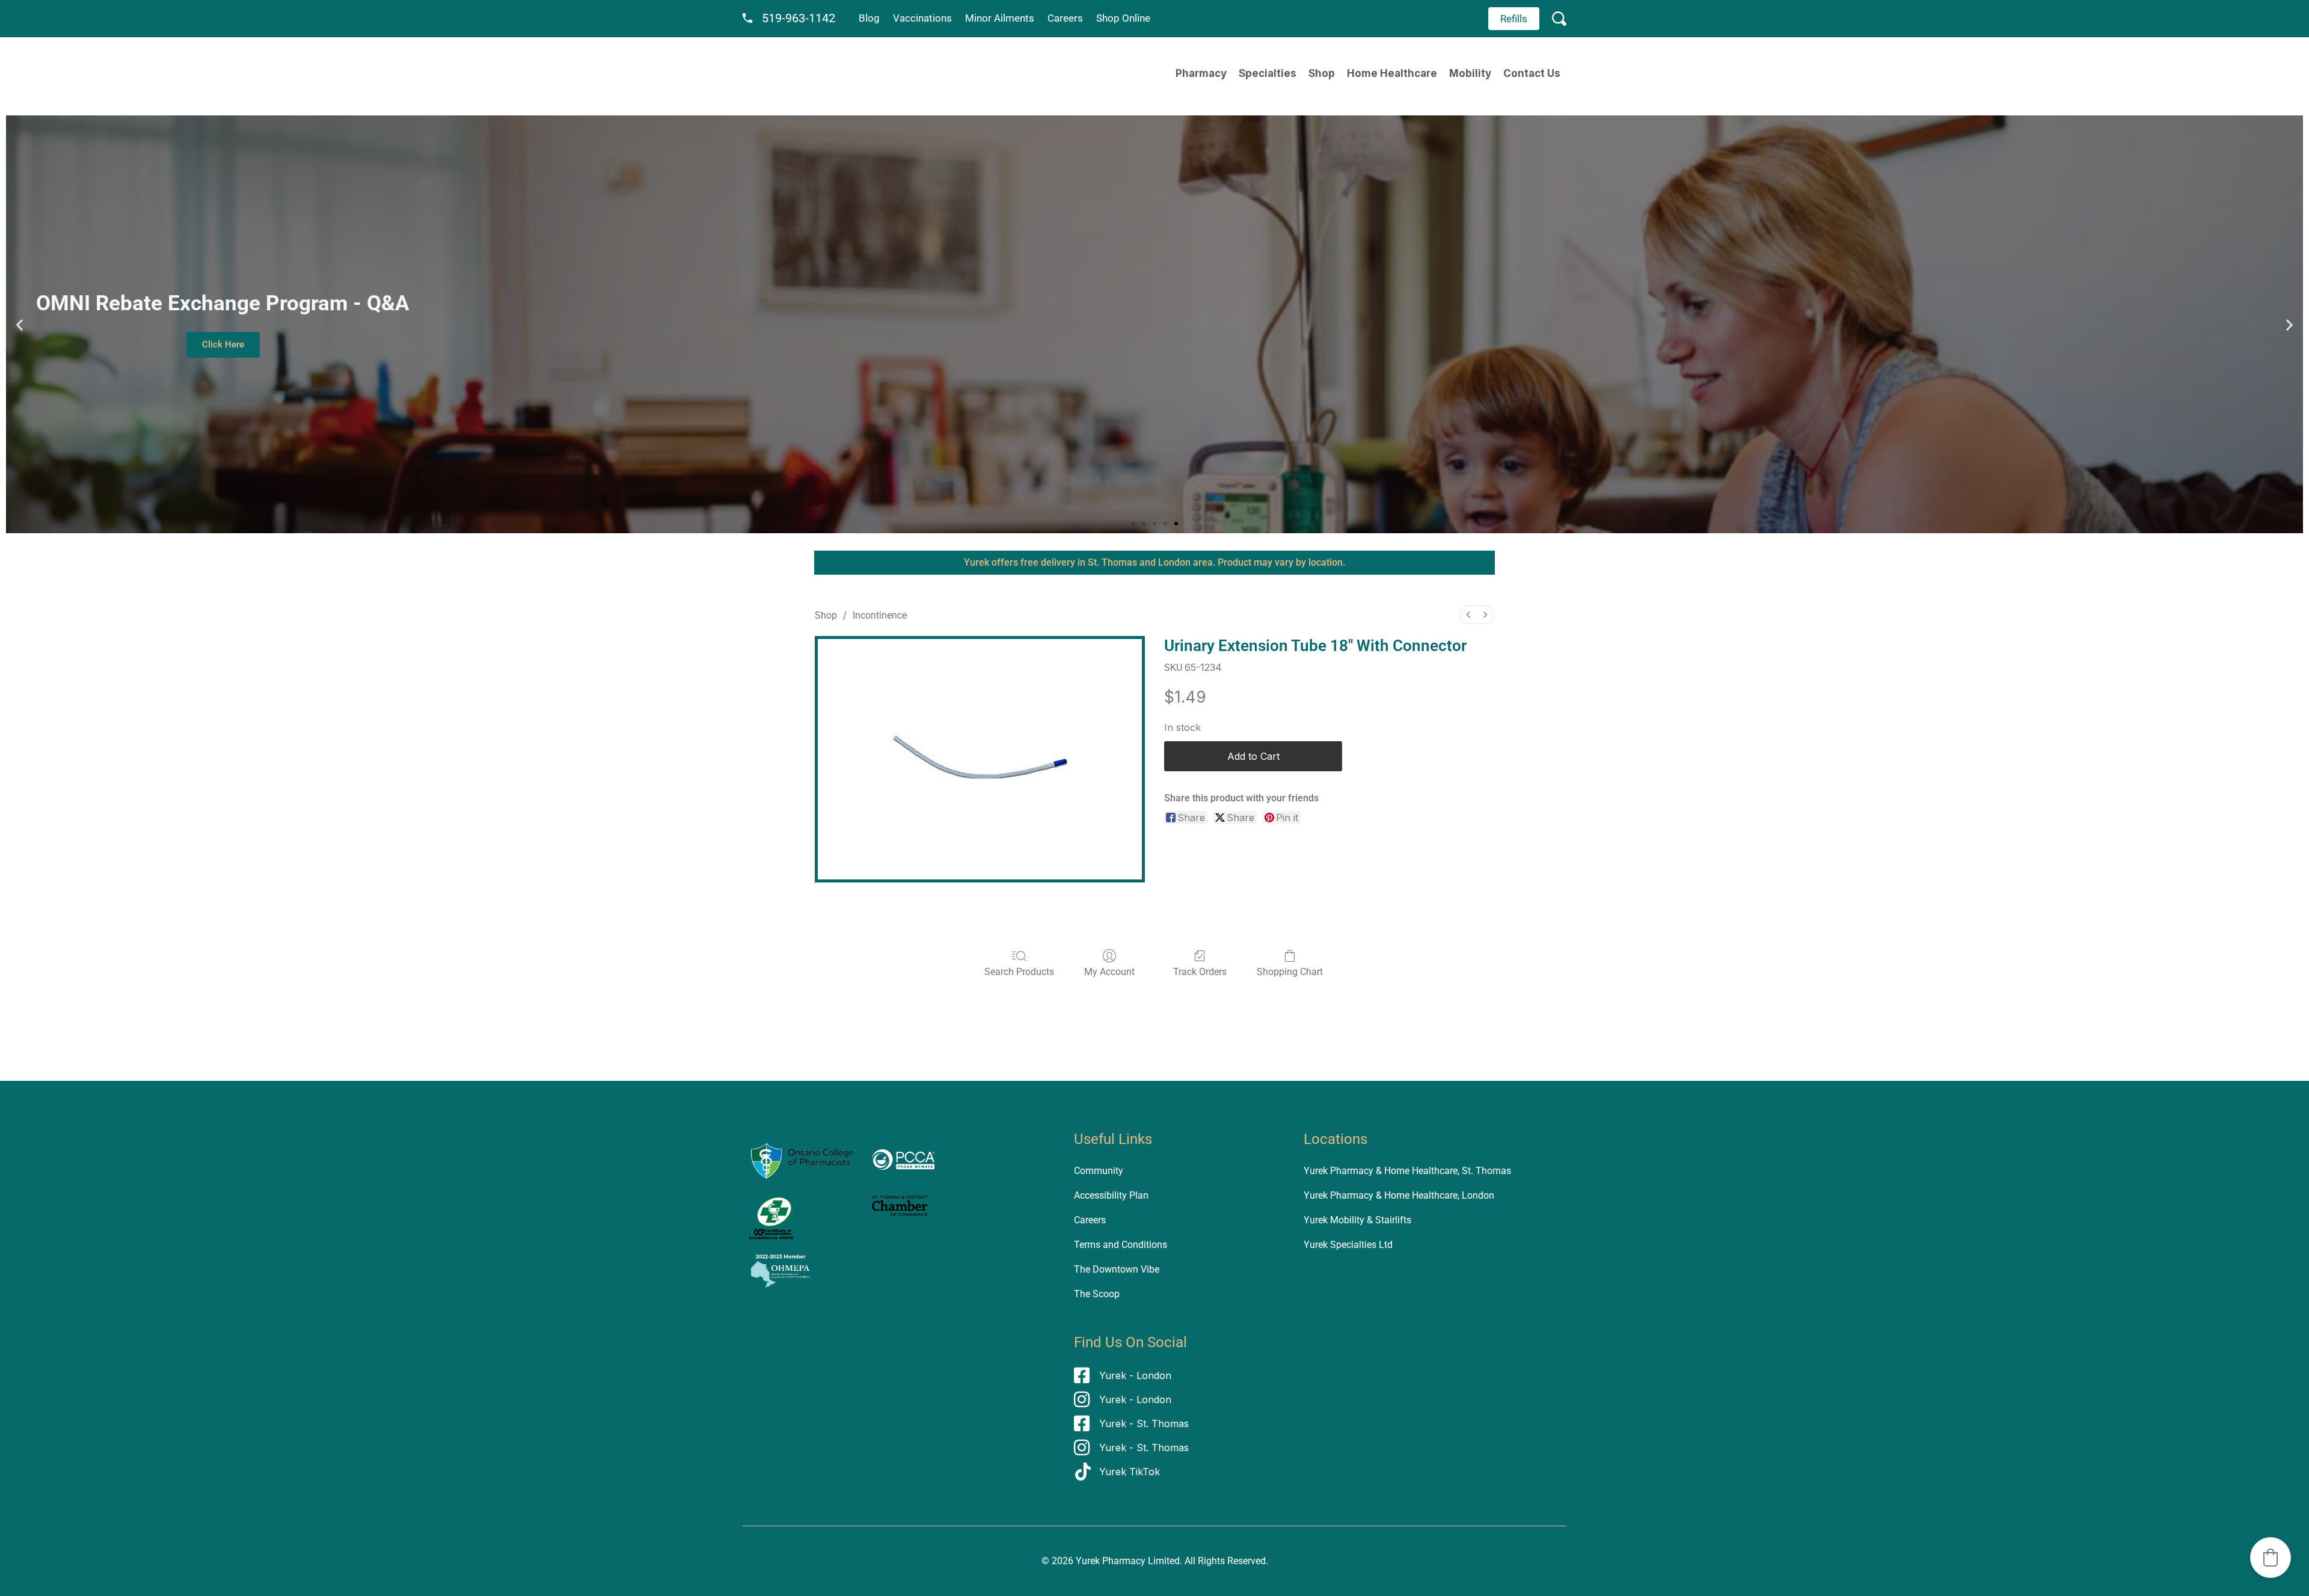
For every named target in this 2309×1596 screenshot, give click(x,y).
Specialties (1268, 73)
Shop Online (1123, 18)
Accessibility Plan (1111, 1195)
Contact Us (1532, 73)
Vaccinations (922, 18)
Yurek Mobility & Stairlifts (1357, 1220)
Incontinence (880, 615)
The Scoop (1097, 1294)
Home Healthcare (1392, 73)
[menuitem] (1468, 615)
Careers (1065, 18)
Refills (1514, 19)
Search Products (1019, 972)
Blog (869, 18)
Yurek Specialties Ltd (1348, 1245)
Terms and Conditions (1121, 1245)
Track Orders (1200, 972)
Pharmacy (1201, 73)
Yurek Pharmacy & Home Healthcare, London (1399, 1195)
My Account (1109, 972)
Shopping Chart (1290, 972)
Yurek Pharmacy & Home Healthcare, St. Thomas (1407, 1171)
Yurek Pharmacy (1111, 1561)
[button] (20, 324)
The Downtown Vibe (1117, 1269)
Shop (1322, 73)
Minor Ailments (1000, 18)
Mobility (1470, 73)
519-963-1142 (799, 18)
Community (1099, 1171)
